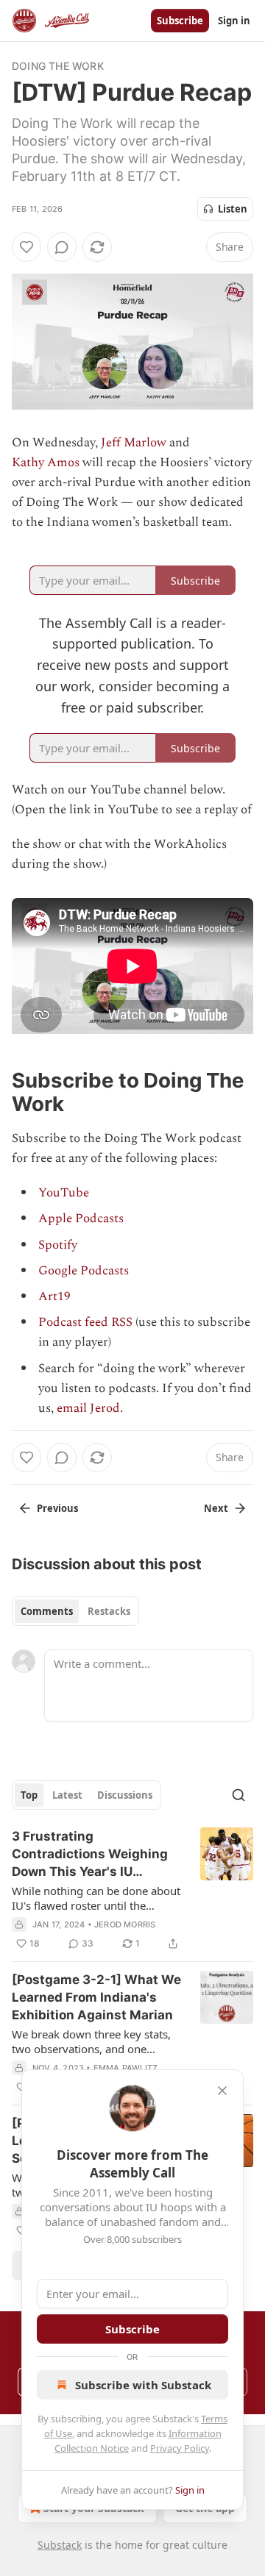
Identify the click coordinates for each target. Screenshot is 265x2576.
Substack (60, 2545)
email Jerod (88, 1408)
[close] (222, 2091)
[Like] (26, 247)
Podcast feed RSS (85, 1322)
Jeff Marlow (134, 443)
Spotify (58, 1245)
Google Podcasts (84, 1271)
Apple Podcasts (81, 1219)
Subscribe (180, 21)
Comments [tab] (47, 1611)
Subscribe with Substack (143, 2385)
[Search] (239, 1795)
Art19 (54, 1296)
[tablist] (75, 1611)
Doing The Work (58, 66)
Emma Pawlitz (126, 2068)
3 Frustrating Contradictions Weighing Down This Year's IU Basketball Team (90, 1855)
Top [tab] (29, 1795)
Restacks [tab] (109, 1611)
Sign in (234, 21)
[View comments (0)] (62, 247)
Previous (57, 1508)
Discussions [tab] (125, 1795)
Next (216, 1508)
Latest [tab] (67, 1795)
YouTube (64, 1193)
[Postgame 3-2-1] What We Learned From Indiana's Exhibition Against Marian (96, 1997)
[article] (132, 1890)
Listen (233, 209)
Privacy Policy (180, 2448)
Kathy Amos (46, 463)
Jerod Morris (125, 1924)
